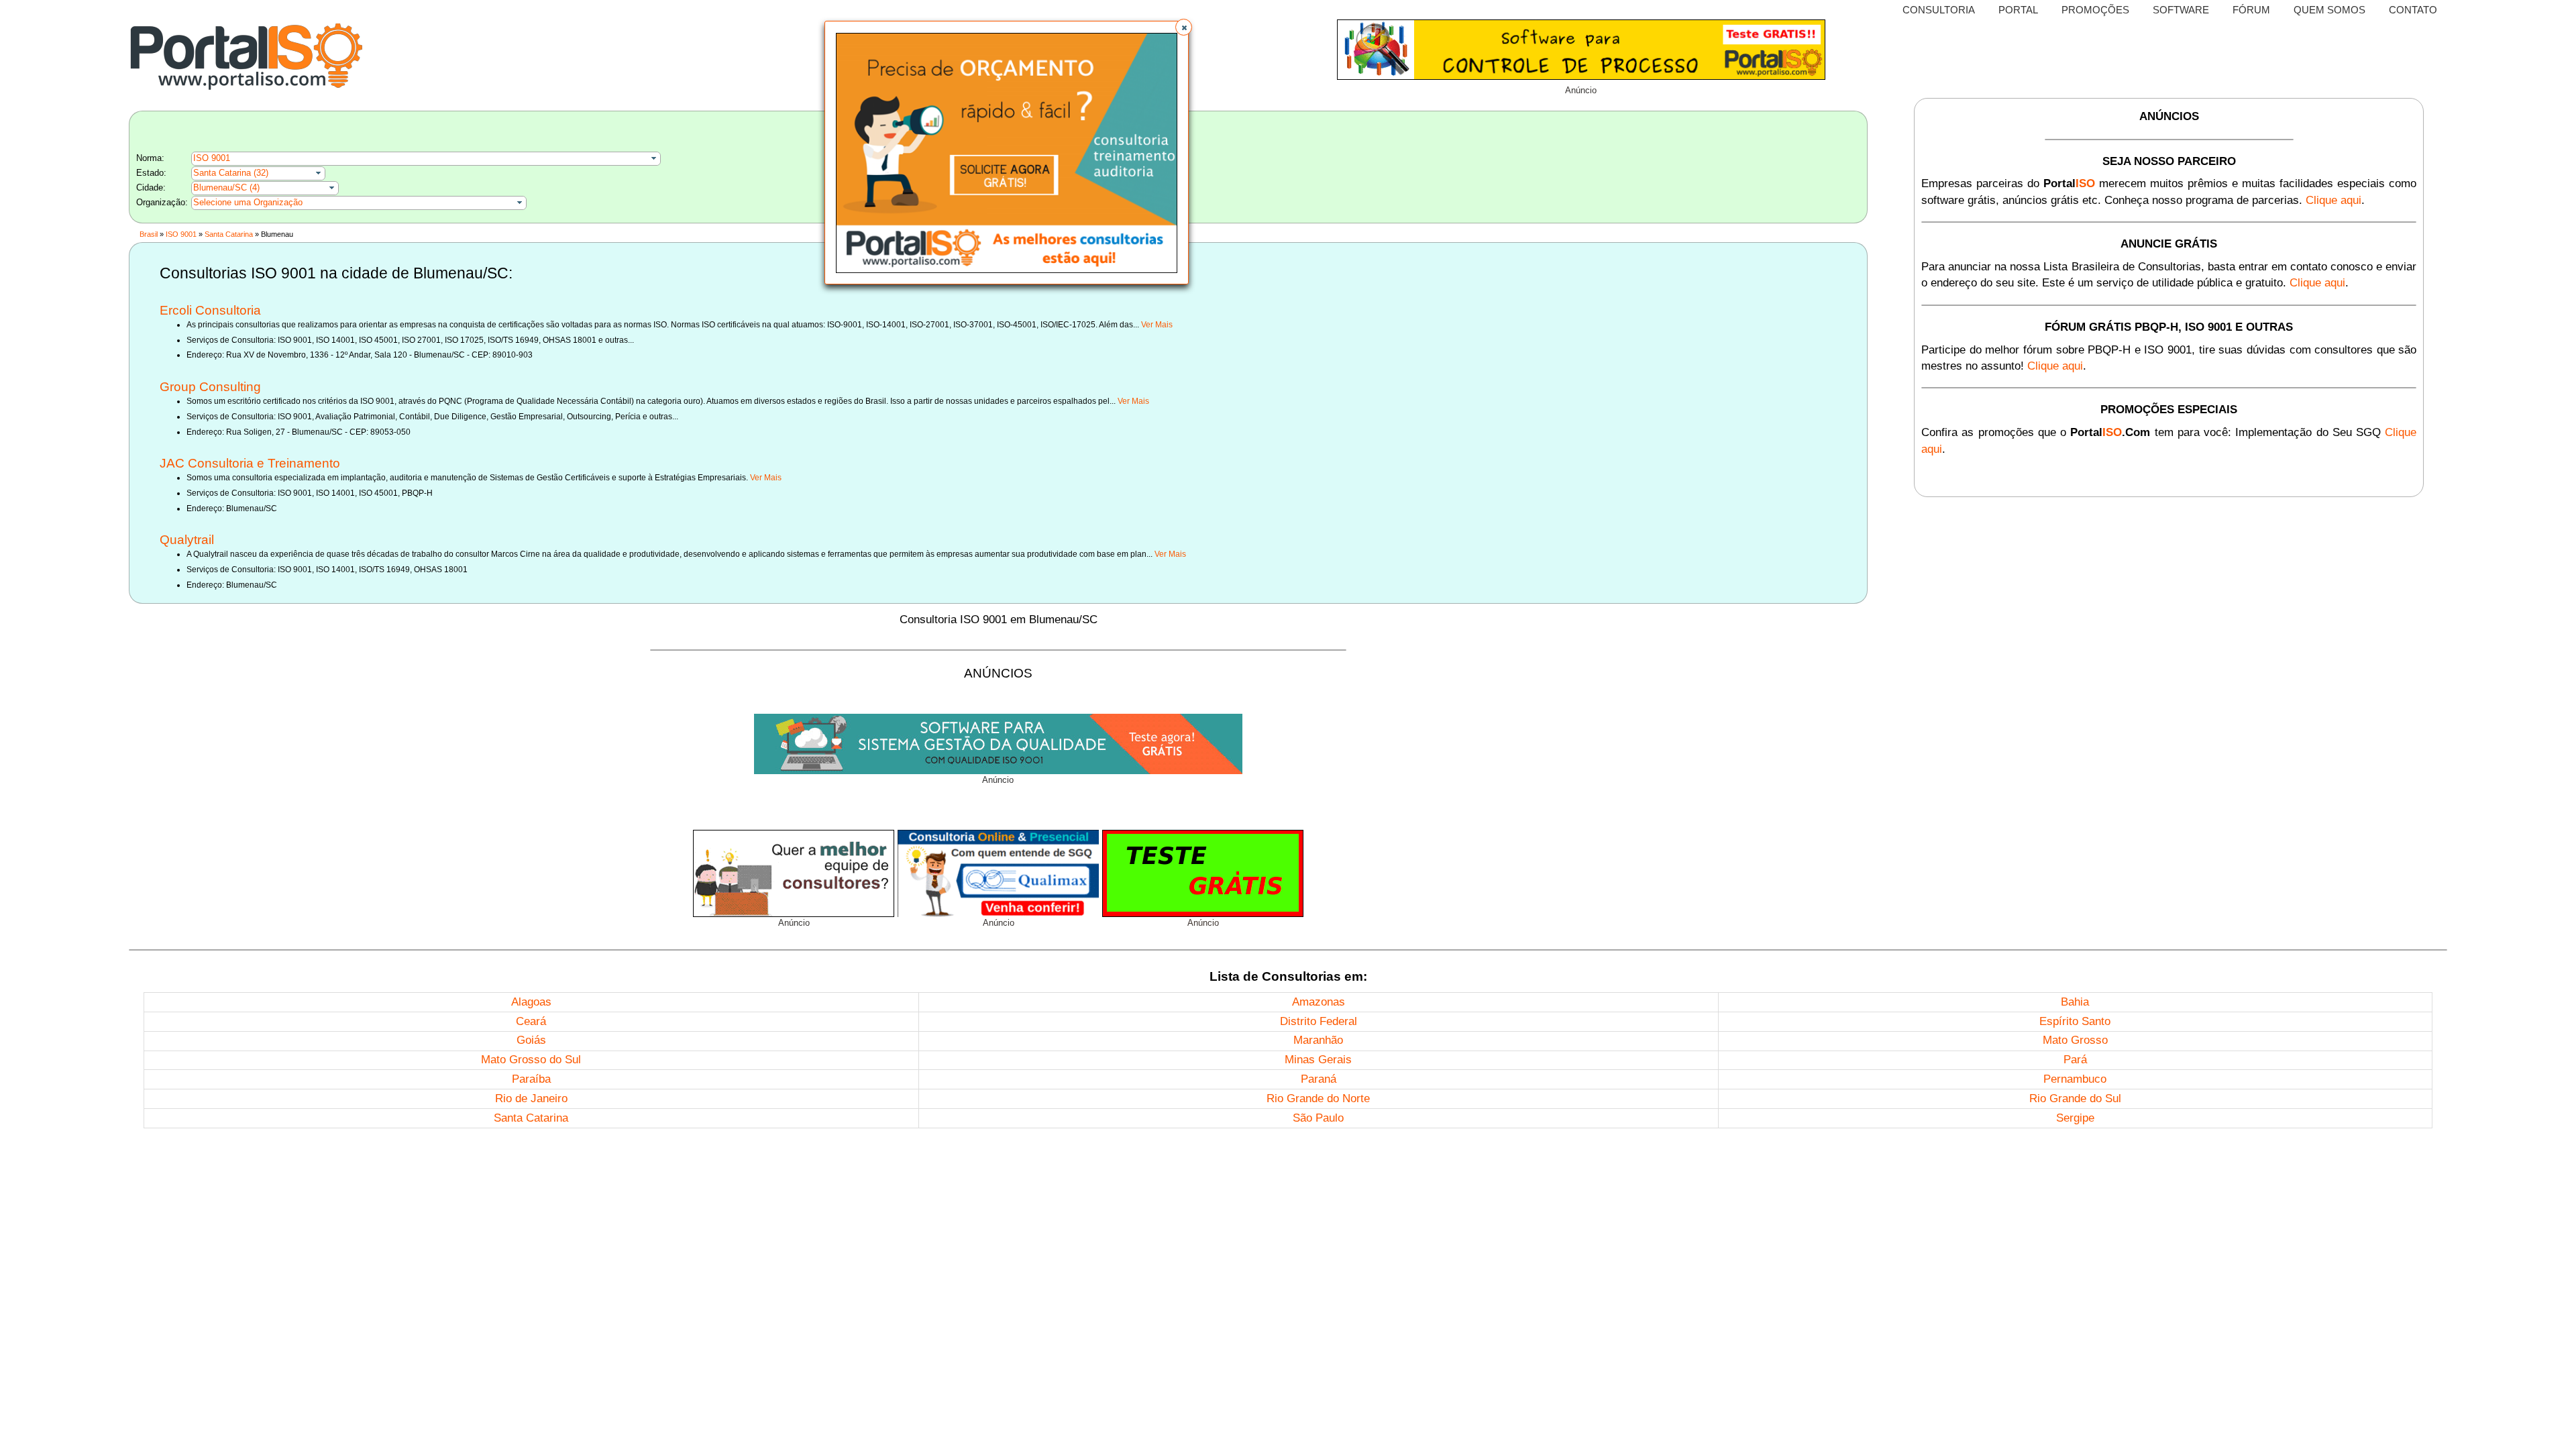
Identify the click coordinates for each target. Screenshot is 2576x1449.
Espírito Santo (2075, 1021)
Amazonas (1319, 1002)
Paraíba (531, 1079)
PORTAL (2018, 10)
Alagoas (531, 1002)
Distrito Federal (1319, 1021)
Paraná (1319, 1079)
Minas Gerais (1318, 1060)
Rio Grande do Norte (1318, 1098)
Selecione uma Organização (248, 202)
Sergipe (2075, 1118)
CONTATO (2413, 10)
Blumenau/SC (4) (226, 187)
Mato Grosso (2075, 1040)
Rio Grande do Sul (2075, 1098)
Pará (2075, 1060)
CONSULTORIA (1939, 10)
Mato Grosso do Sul (531, 1060)
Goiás (531, 1040)
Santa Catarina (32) (231, 173)
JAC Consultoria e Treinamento (250, 463)
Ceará (531, 1021)
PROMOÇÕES (2095, 10)
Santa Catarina (229, 234)
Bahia (2075, 1002)
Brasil (149, 234)
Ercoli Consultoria (210, 310)
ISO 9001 (212, 158)
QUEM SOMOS (2329, 10)
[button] (1184, 27)
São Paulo (1318, 1118)
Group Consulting (210, 387)
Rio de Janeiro (531, 1098)
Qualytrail (187, 540)
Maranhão (1318, 1040)
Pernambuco (2075, 1079)
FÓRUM (2251, 10)
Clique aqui (2333, 200)
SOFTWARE (2181, 10)
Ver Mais (1157, 325)
